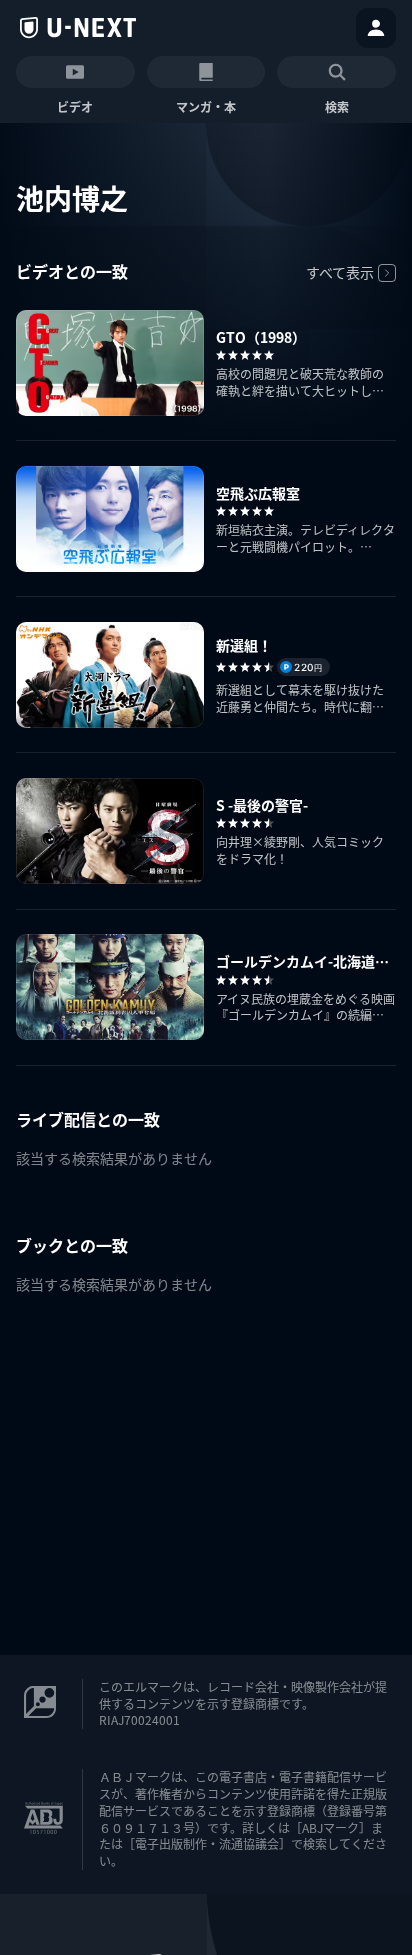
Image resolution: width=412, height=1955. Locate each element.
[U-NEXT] (78, 28)
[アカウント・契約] (376, 28)
